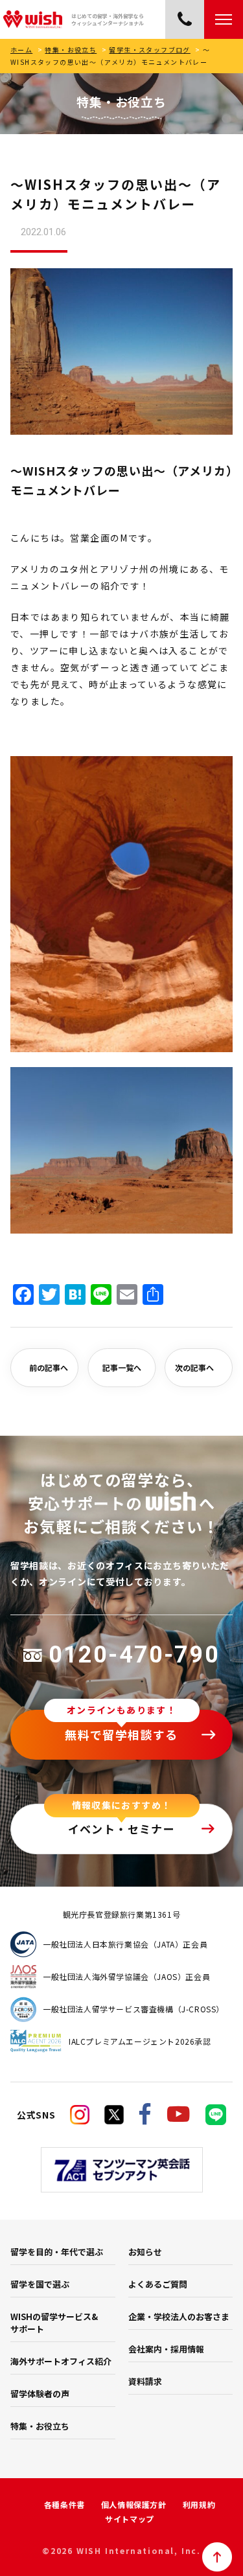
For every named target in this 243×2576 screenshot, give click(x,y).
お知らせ (145, 2252)
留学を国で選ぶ (40, 2284)
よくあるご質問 (158, 2284)
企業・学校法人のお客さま (179, 2317)
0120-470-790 (134, 1655)
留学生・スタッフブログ (149, 50)
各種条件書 (64, 2504)
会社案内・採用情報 (166, 2349)
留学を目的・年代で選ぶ (57, 2252)
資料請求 (145, 2381)
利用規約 (199, 2504)
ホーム (21, 50)
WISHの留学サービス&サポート (54, 2323)
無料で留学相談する (121, 1734)
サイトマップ (130, 2519)
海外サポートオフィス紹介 (61, 2361)
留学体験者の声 (40, 2394)
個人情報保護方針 (134, 2504)
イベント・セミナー (122, 1829)
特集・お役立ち (71, 50)
